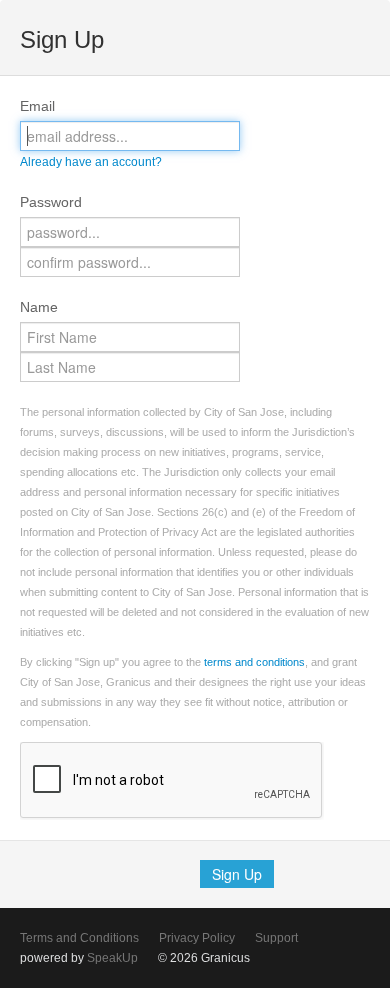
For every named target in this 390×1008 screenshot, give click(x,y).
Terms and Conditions (79, 938)
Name (39, 307)
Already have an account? (91, 162)
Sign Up (237, 874)
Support (276, 938)
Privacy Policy (197, 938)
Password (51, 202)
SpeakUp (112, 958)
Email (37, 106)
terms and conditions (254, 662)
